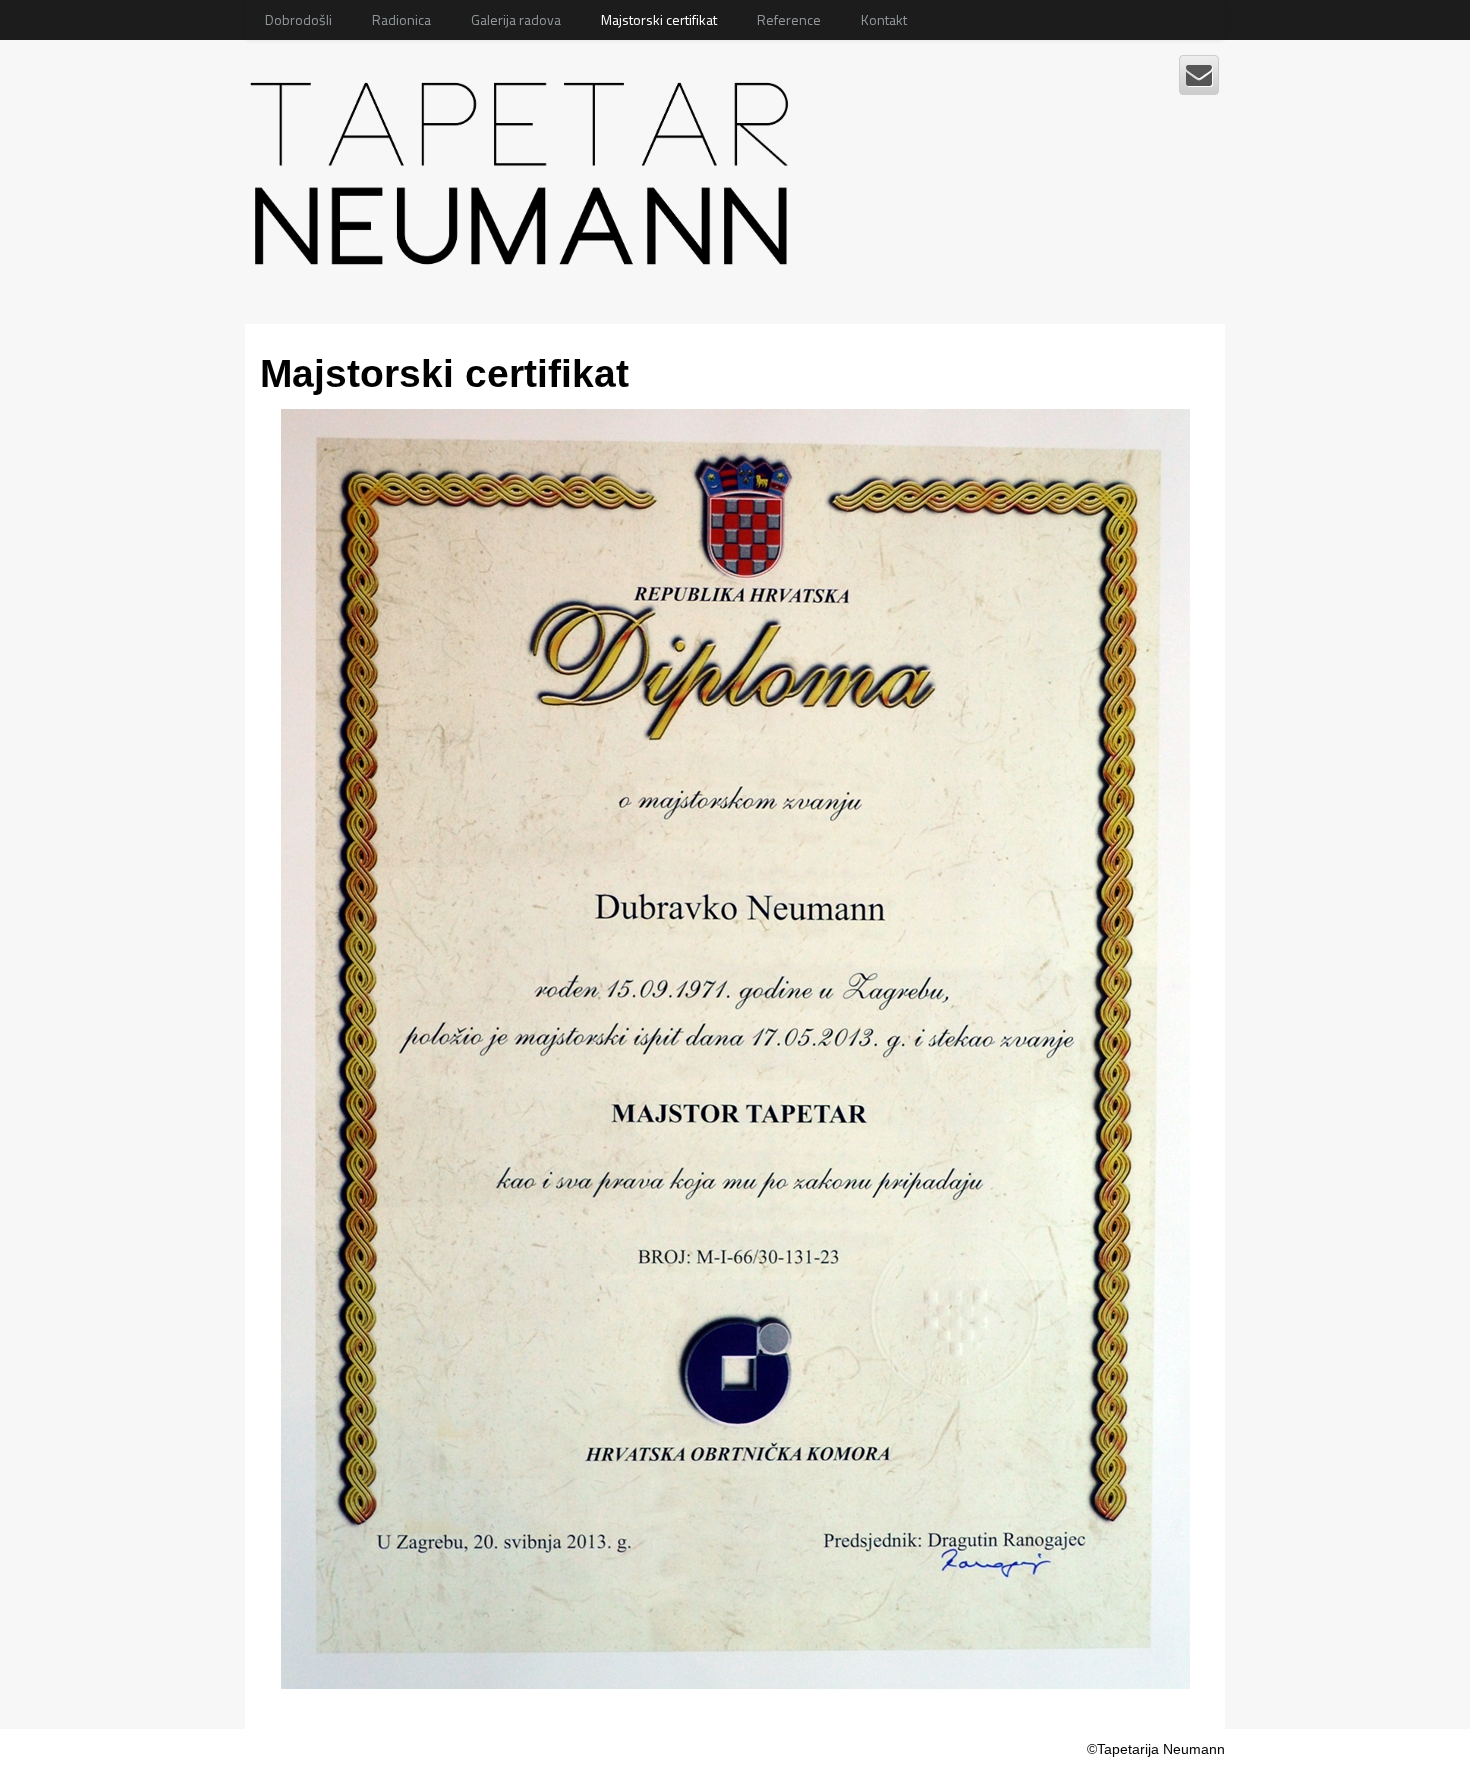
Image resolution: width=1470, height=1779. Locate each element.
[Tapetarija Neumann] (525, 166)
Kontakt (884, 19)
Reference (789, 19)
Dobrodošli (298, 19)
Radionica (401, 19)
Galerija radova (516, 19)
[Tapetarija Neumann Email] (1199, 75)
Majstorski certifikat (659, 19)
